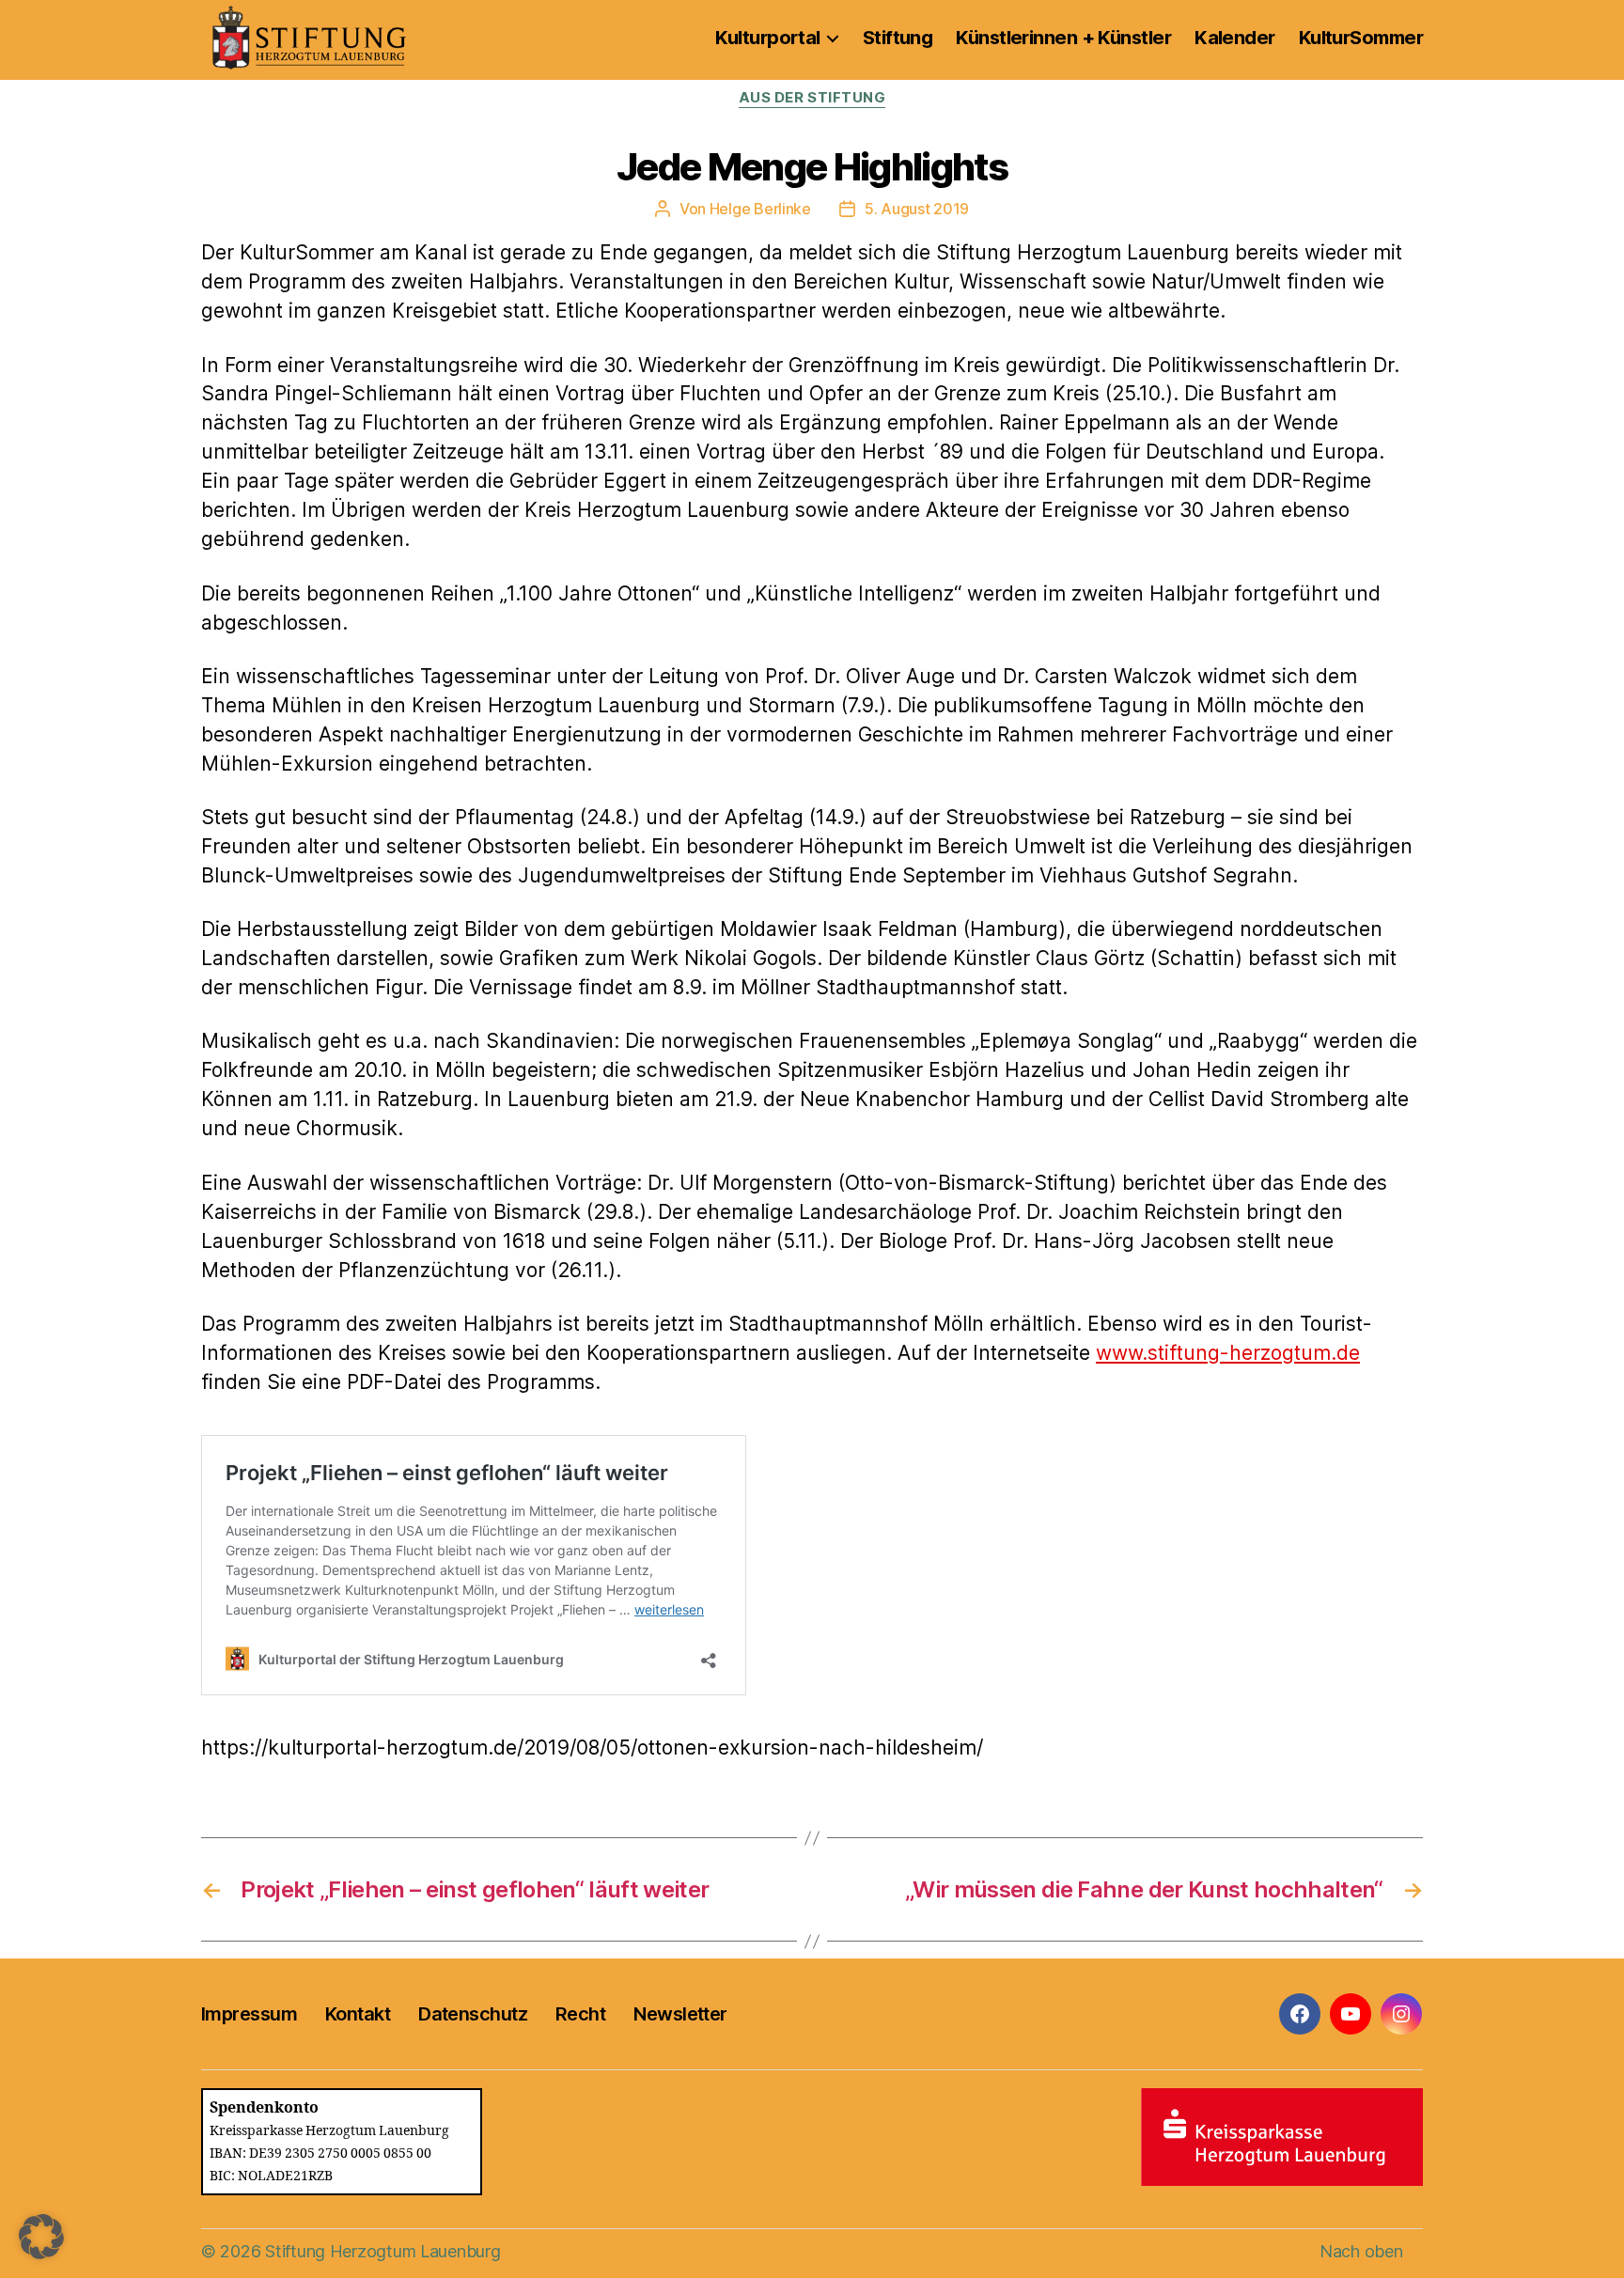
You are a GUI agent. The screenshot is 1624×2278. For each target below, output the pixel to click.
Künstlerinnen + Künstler (1063, 38)
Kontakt (358, 2014)
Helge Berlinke (760, 209)
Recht (580, 2014)
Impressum (249, 2014)
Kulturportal (767, 38)
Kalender (1235, 38)
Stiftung (898, 38)
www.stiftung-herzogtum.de (1228, 1353)
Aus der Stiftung (812, 98)
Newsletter (680, 2014)
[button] (41, 2237)
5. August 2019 (917, 209)
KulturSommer (1361, 38)
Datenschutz (473, 2014)
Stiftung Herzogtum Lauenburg (383, 2251)
